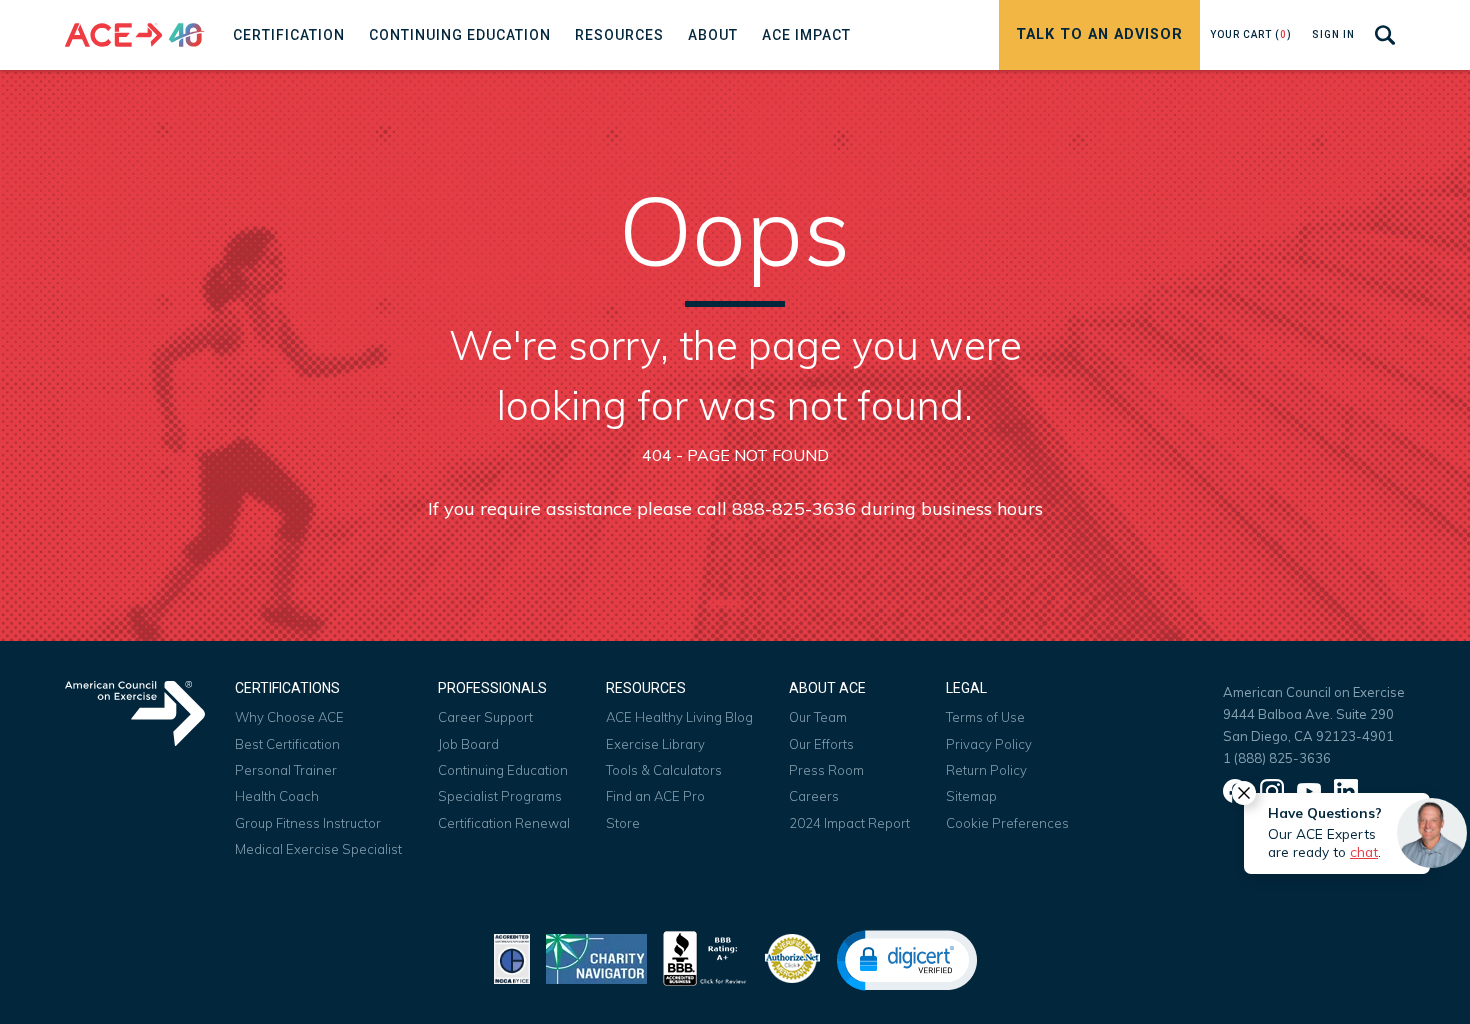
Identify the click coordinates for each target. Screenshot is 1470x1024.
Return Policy (986, 770)
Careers (814, 796)
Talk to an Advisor (1099, 34)
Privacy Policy (989, 744)
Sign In (1333, 34)
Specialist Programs (500, 796)
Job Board (468, 744)
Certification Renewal (504, 823)
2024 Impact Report (849, 823)
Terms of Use (985, 717)
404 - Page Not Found (735, 455)
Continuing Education (503, 770)
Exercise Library (655, 744)
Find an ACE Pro (655, 796)
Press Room (826, 770)
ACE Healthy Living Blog (679, 717)
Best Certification (287, 744)
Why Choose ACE (289, 717)
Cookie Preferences (1007, 823)
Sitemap (971, 796)
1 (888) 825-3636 (1277, 758)
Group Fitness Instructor (308, 823)
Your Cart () (1251, 34)
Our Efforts (821, 744)
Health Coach (277, 796)
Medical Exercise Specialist (318, 849)
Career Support (485, 717)
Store (623, 823)
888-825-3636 (794, 508)
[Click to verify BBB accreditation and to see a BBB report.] (705, 956)
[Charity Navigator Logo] (596, 956)
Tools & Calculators (664, 770)
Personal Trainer (286, 770)
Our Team (818, 717)
